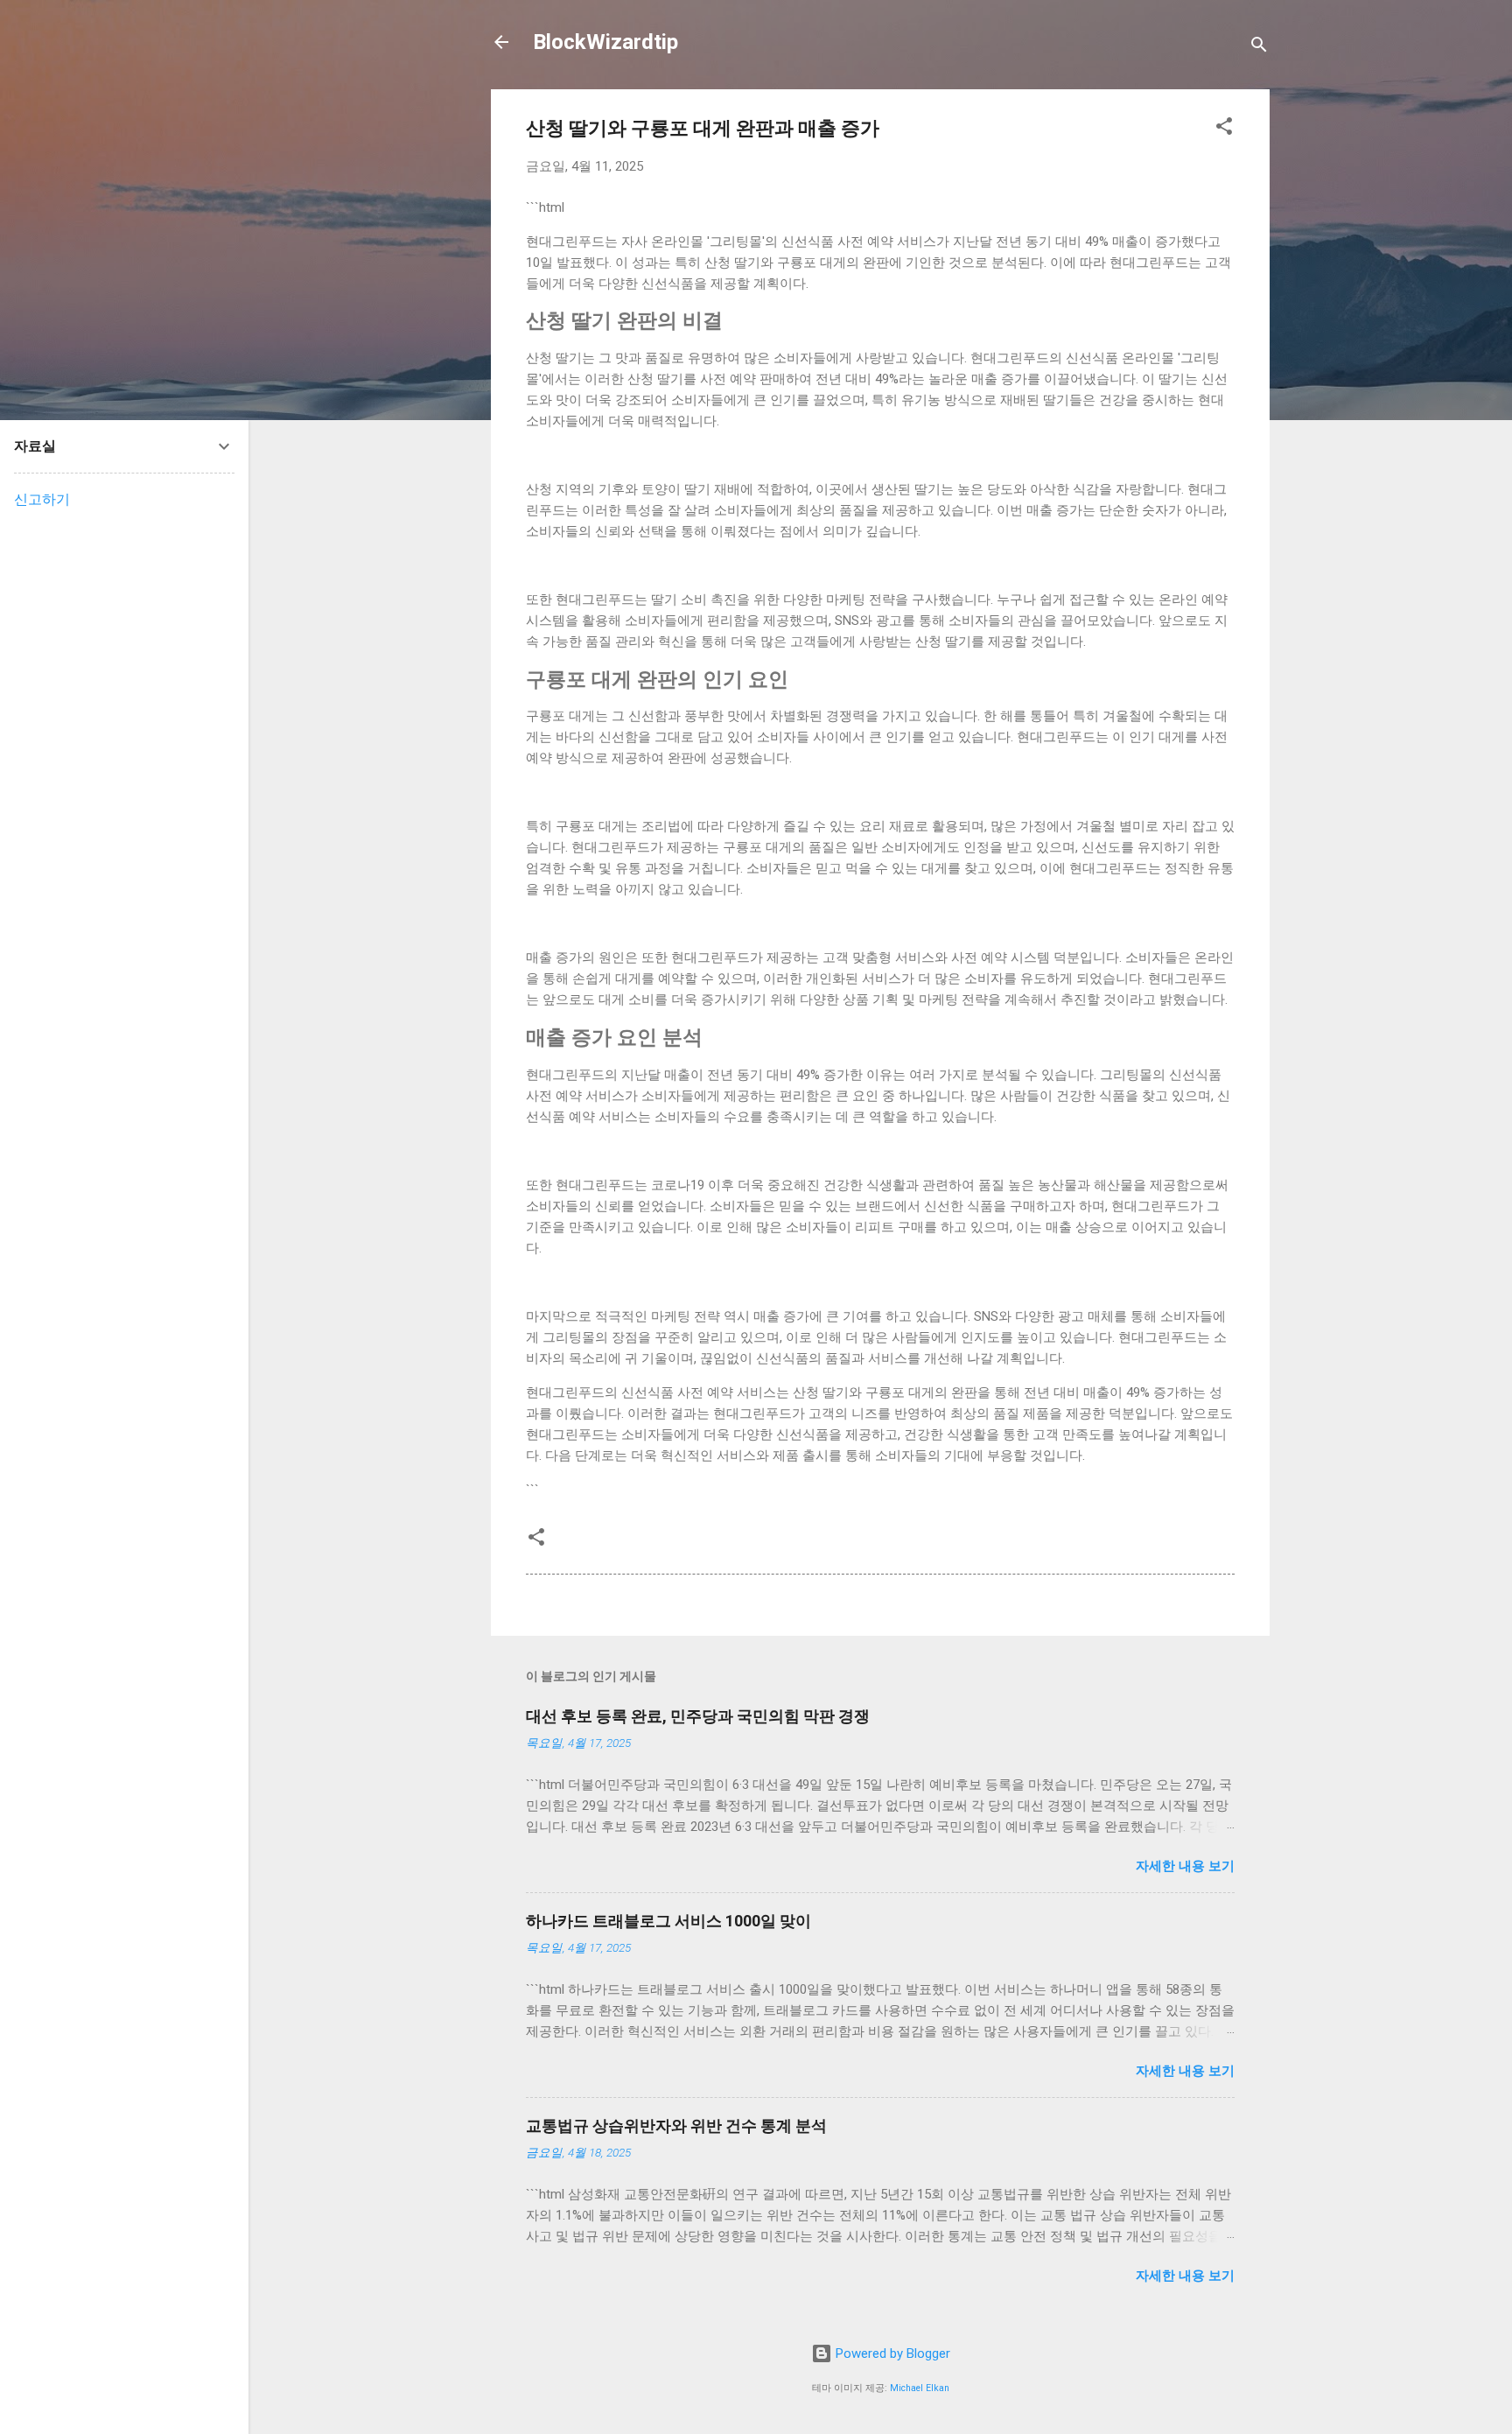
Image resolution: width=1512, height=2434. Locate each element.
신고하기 (42, 499)
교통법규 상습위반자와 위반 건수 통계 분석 (676, 2125)
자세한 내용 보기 (1185, 1866)
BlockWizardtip (605, 42)
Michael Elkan (920, 2388)
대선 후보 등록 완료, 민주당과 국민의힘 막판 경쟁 (698, 1716)
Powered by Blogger (891, 2353)
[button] (1224, 129)
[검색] (1259, 48)
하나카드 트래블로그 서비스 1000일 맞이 (668, 1921)
